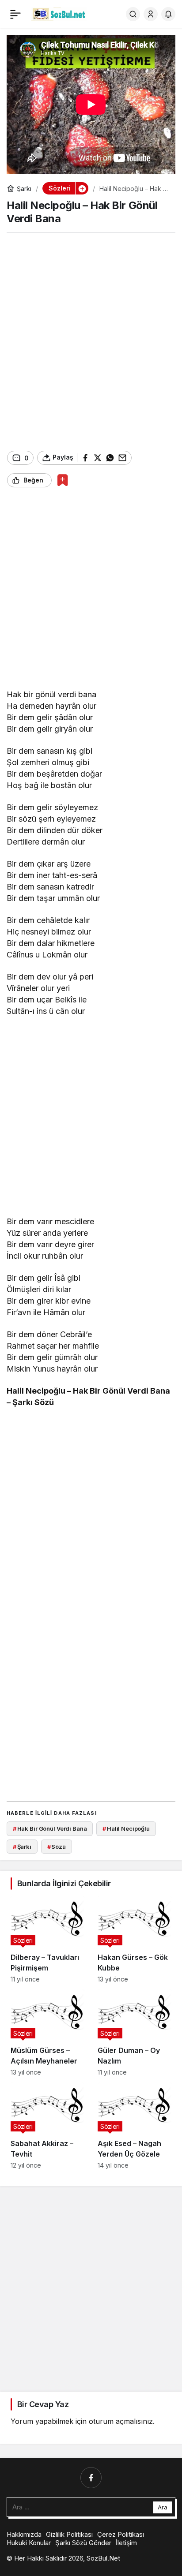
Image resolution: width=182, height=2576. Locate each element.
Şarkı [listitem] (22, 1847)
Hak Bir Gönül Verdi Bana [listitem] (50, 1828)
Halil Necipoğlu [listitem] (126, 1828)
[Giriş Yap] (151, 14)
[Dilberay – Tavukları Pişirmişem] (47, 1939)
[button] (82, 188)
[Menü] (15, 14)
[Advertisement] (91, 342)
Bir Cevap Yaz (43, 2404)
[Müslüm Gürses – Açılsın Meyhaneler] (47, 2033)
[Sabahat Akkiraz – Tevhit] (47, 2126)
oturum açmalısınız (121, 2421)
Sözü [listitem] (57, 1847)
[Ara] (133, 14)
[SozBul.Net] (59, 13)
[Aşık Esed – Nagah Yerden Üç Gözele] (135, 2126)
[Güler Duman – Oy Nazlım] (135, 2033)
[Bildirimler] (168, 14)
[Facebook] (91, 2478)
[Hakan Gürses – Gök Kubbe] (135, 1939)
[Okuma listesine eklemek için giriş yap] (63, 480)
